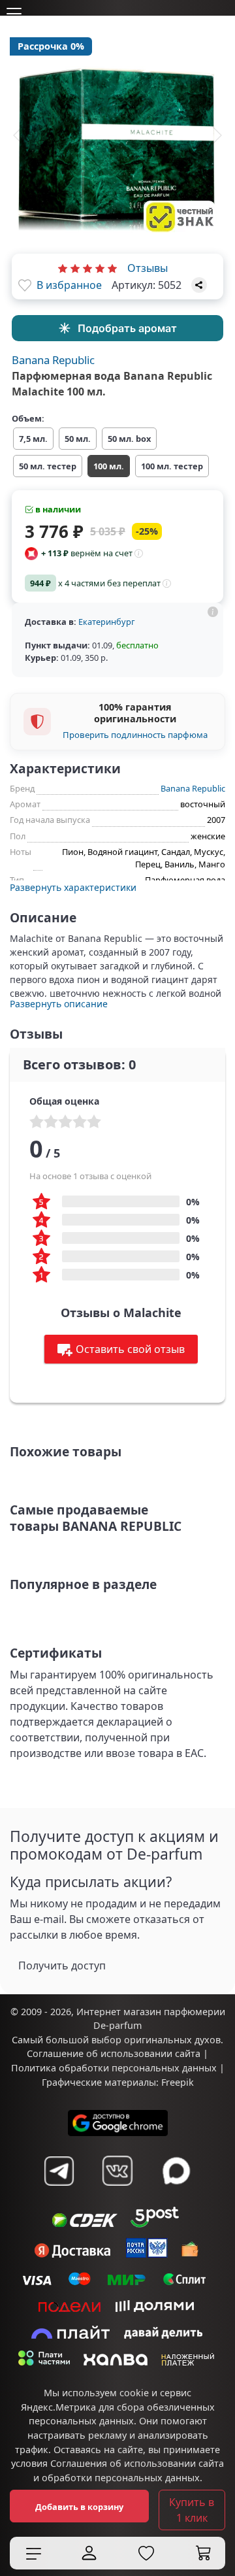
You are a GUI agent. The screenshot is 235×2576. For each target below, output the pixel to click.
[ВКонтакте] (117, 2171)
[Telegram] (59, 2171)
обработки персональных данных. (122, 2478)
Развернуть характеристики (73, 887)
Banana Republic (53, 360)
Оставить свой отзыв (130, 1349)
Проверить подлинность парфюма (135, 735)
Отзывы (148, 268)
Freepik (178, 2082)
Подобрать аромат (127, 328)
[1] (63, 268)
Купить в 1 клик (192, 2510)
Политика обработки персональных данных (114, 2068)
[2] (75, 268)
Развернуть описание (59, 1004)
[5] (112, 268)
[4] (100, 268)
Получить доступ (62, 1965)
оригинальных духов (172, 2040)
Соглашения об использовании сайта (137, 2463)
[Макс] (176, 2171)
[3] (87, 268)
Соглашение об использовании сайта (114, 2053)
